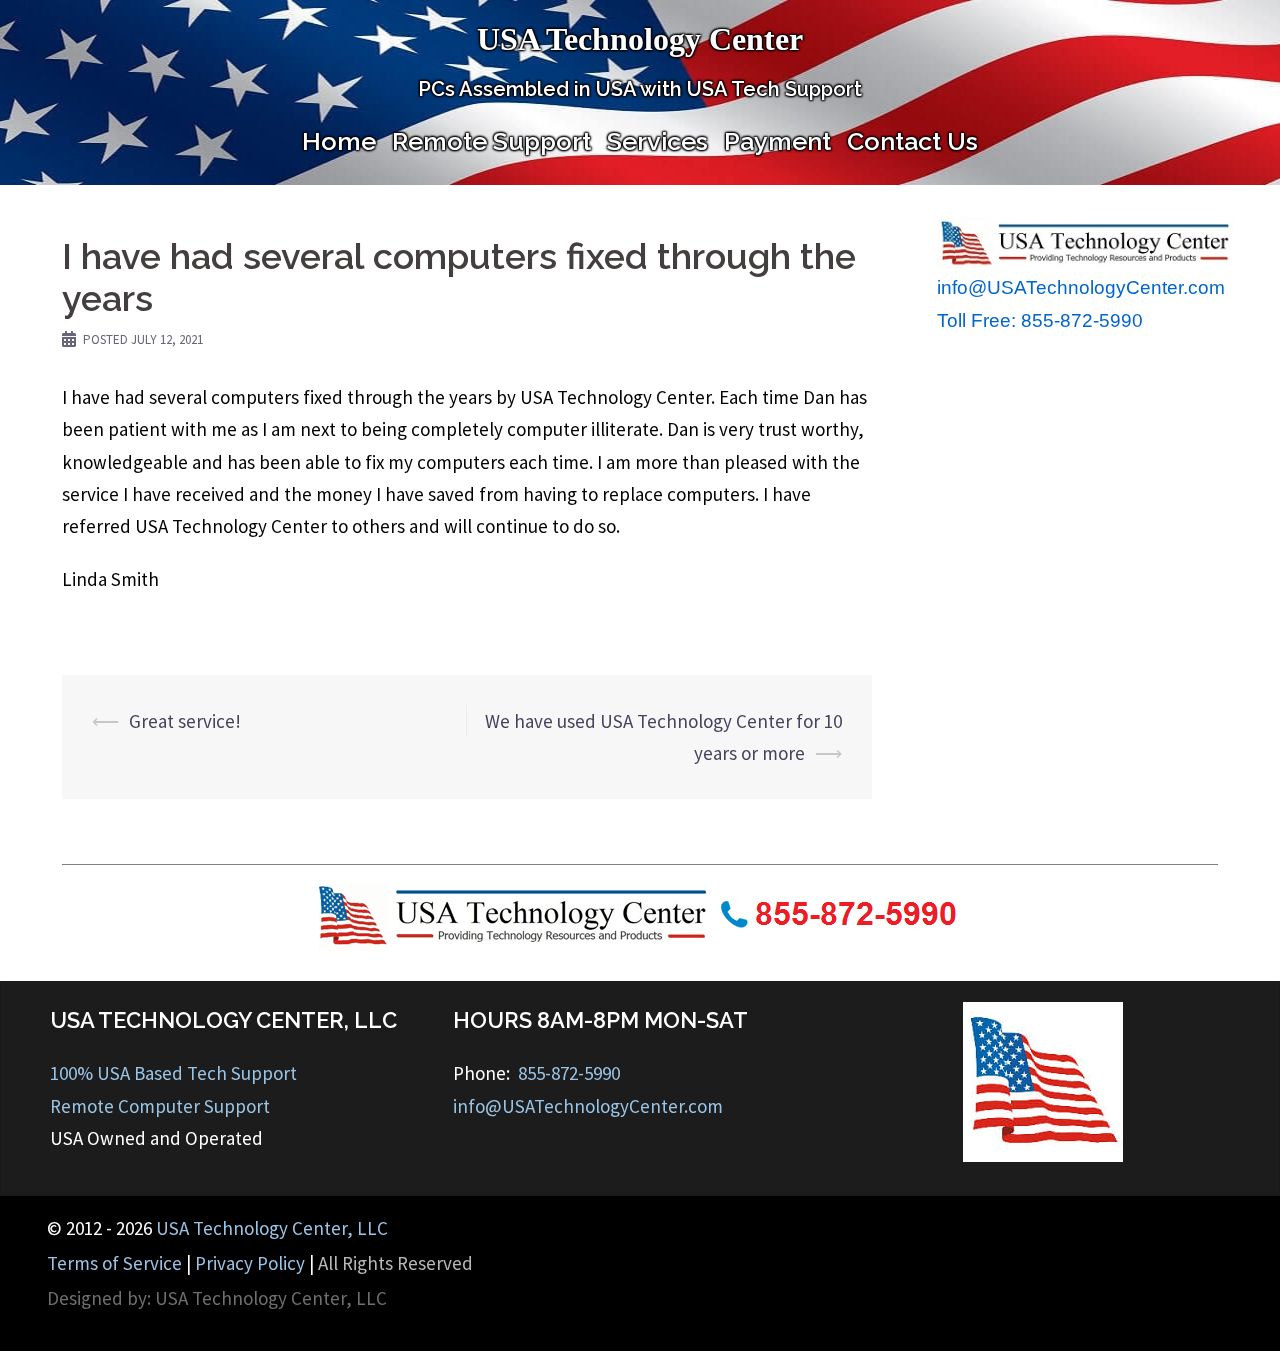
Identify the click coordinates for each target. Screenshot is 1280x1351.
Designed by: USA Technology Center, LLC (217, 1298)
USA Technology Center (640, 39)
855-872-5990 (569, 1073)
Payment (777, 141)
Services (657, 141)
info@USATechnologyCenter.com (1081, 287)
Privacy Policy (250, 1263)
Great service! (185, 721)
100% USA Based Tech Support (173, 1073)
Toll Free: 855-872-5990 (1040, 320)
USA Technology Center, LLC (272, 1228)
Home (339, 141)
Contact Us (912, 141)
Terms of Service (114, 1263)
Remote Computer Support (160, 1106)
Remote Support (491, 141)
